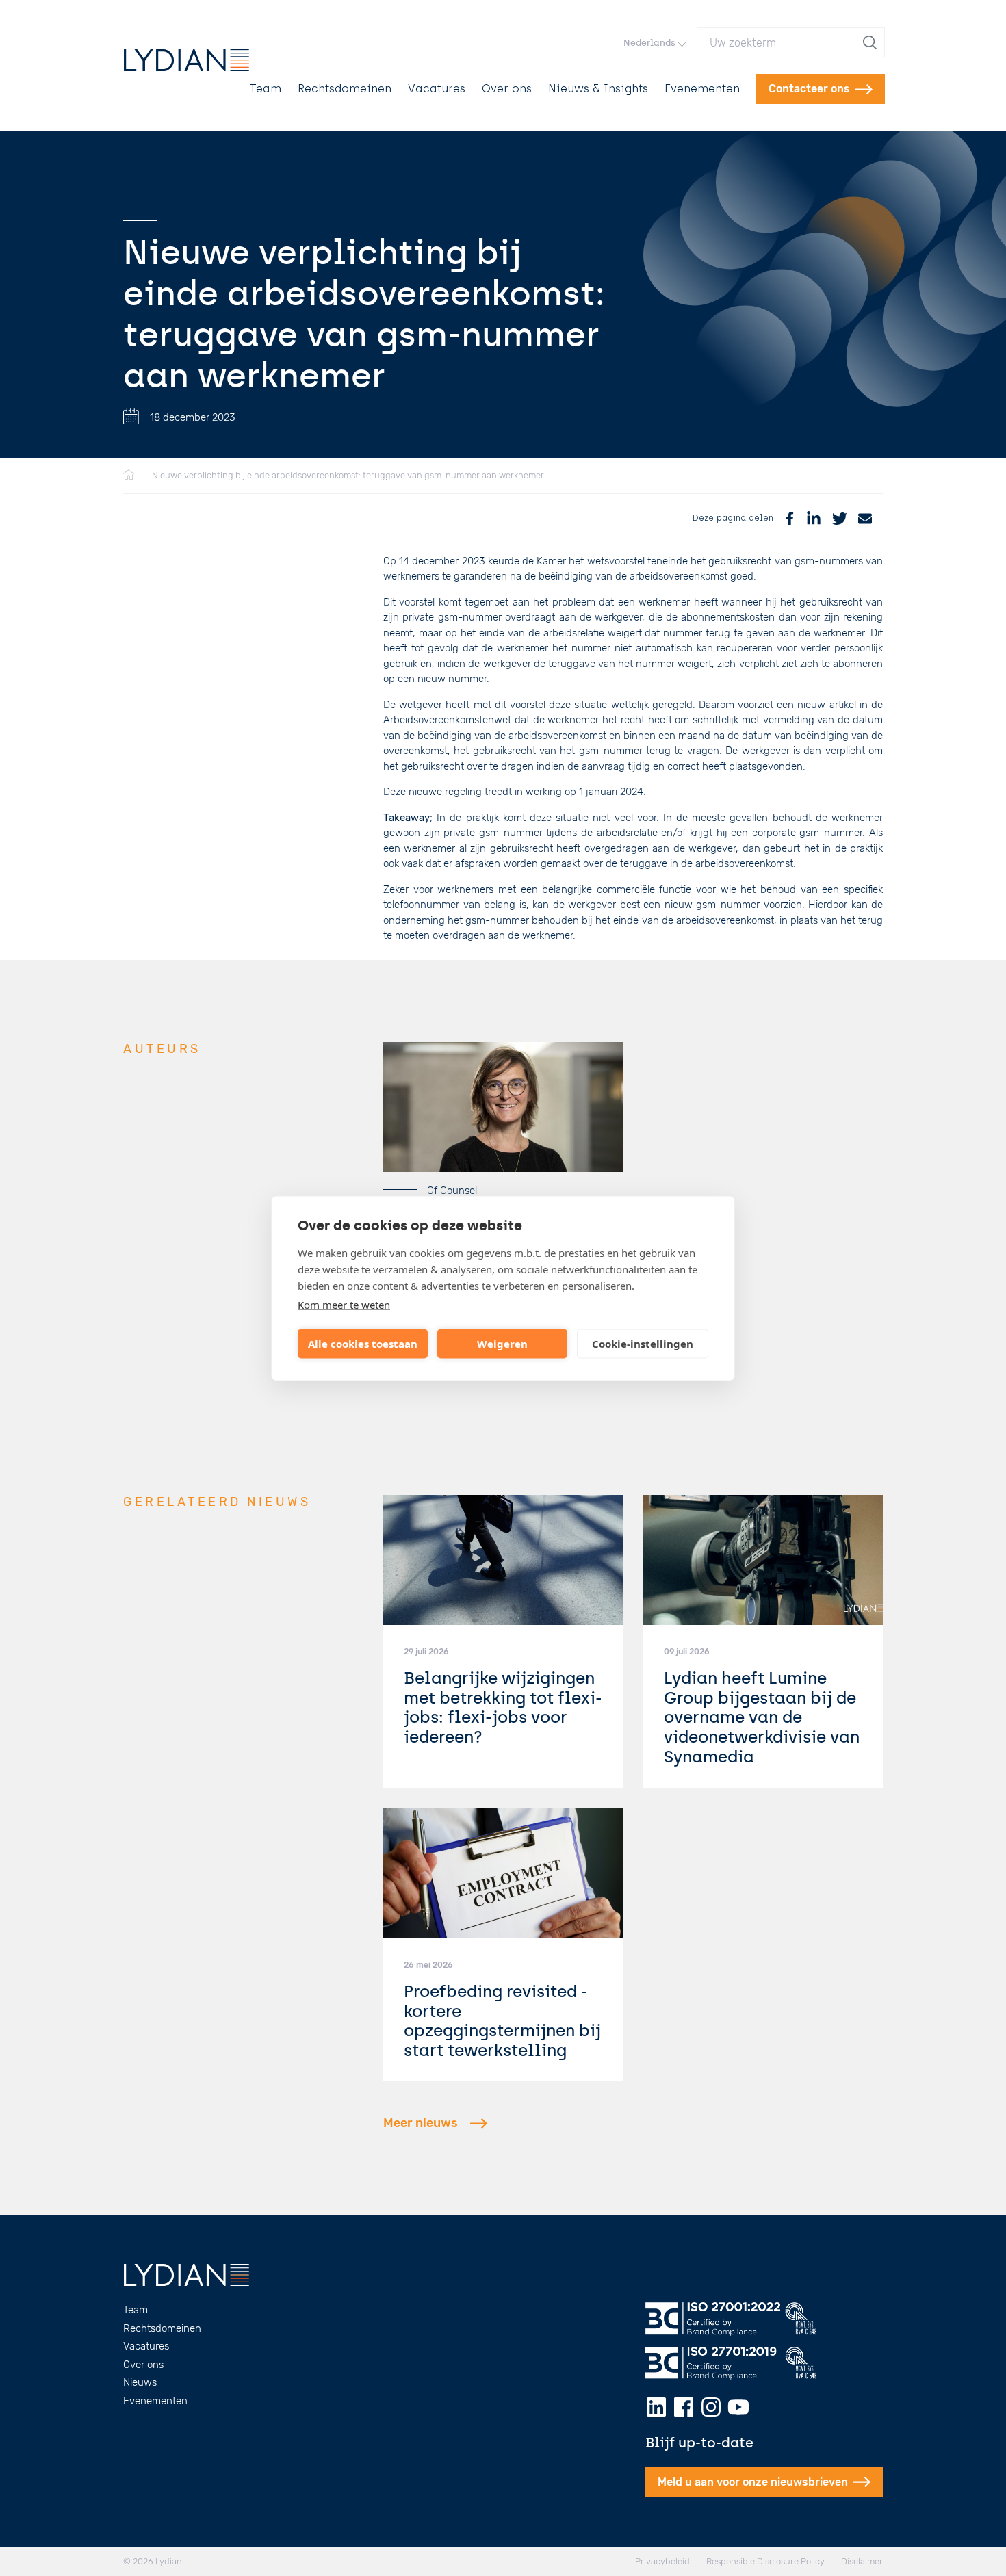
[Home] (129, 476)
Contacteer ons (809, 89)
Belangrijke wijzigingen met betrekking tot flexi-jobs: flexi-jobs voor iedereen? (503, 1707)
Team (266, 89)
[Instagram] (711, 2407)
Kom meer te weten (344, 1304)
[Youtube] (738, 2407)
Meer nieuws (421, 2123)
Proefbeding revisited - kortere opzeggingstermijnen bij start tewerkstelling (502, 2021)
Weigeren (502, 1344)
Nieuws (140, 2382)
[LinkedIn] (814, 518)
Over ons (507, 89)
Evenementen (702, 89)
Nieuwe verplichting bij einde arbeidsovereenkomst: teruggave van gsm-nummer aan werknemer (348, 475)
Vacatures (437, 89)
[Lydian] (186, 60)
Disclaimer (862, 2561)
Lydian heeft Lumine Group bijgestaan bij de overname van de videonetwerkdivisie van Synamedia (762, 1717)
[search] (871, 42)
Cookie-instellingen (643, 1344)
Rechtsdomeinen (345, 89)
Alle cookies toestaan (363, 1344)
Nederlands (649, 43)
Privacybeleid (662, 2561)
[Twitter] (840, 518)
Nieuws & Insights (598, 89)
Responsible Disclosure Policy (765, 2561)
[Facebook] (790, 518)
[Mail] (865, 518)
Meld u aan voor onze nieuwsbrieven (753, 2482)
